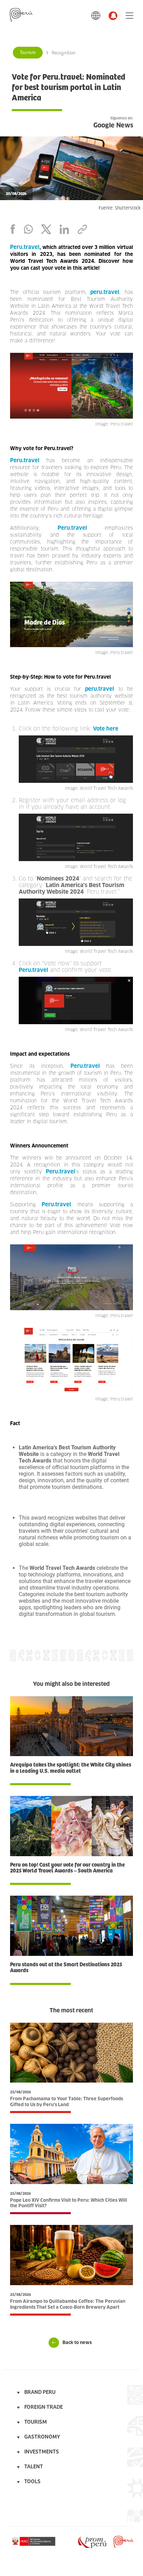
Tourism (28, 53)
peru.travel (105, 292)
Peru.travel (25, 247)
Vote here (106, 729)
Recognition (64, 53)
